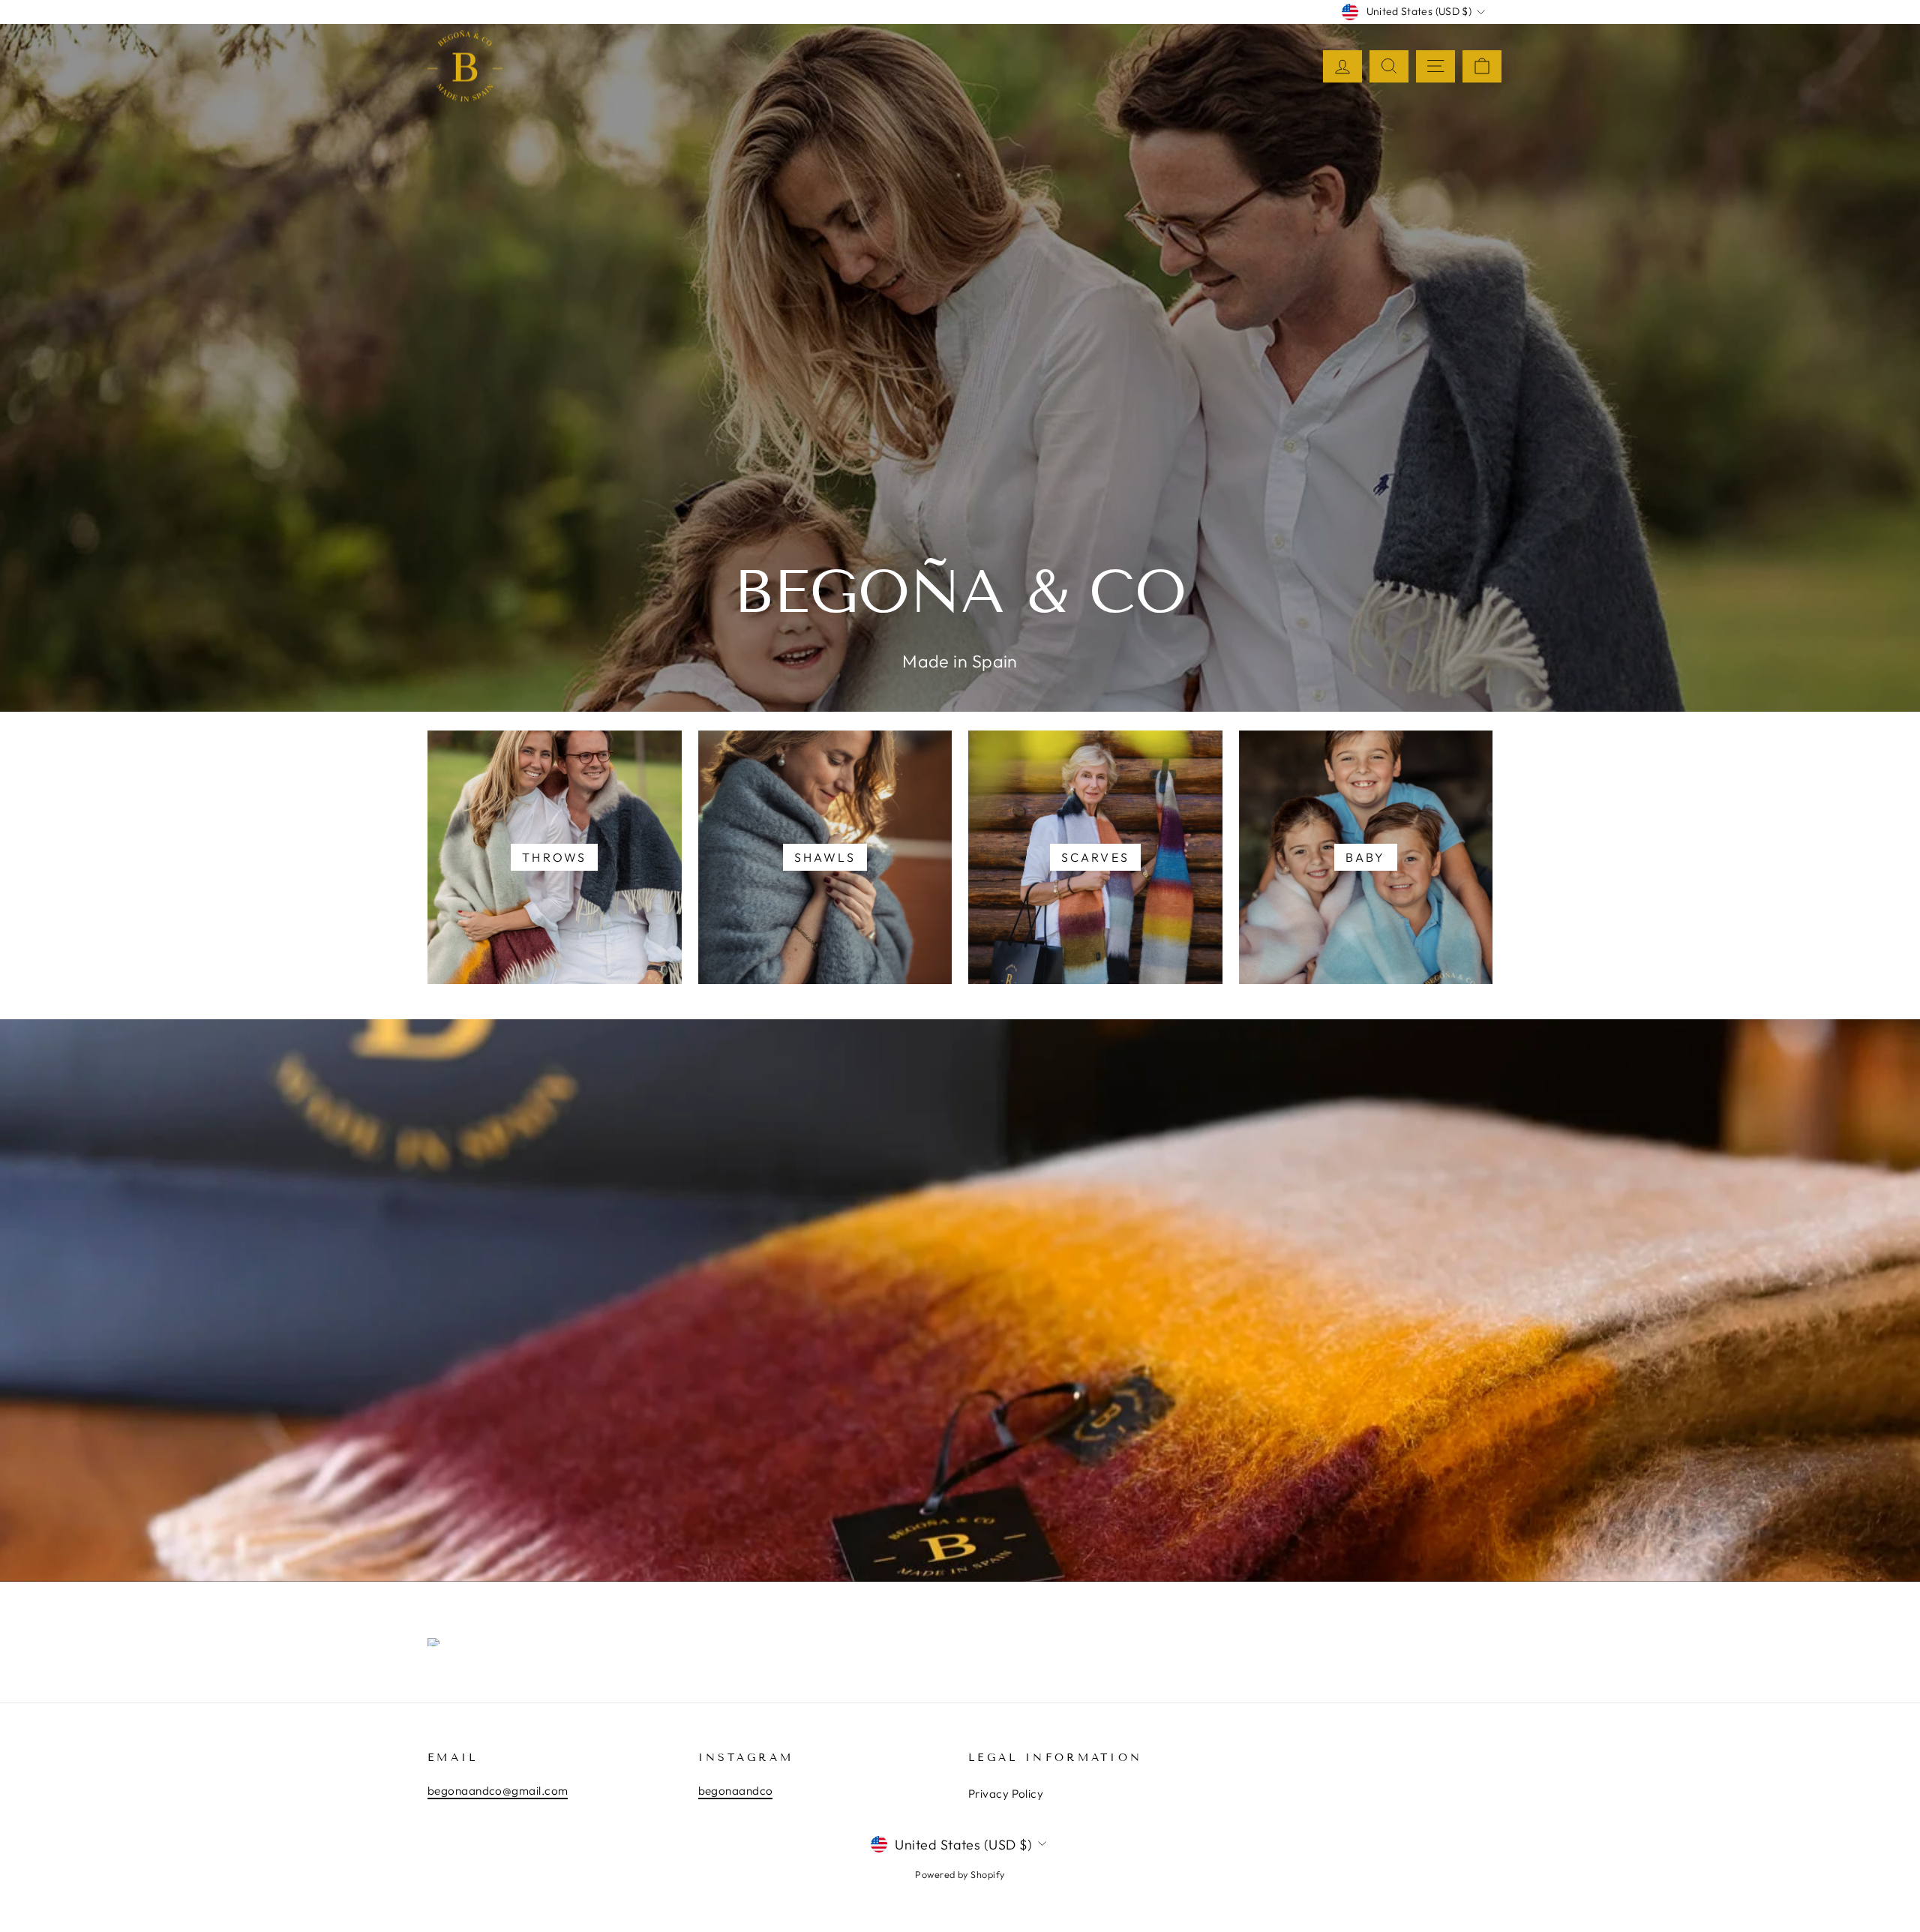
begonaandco (736, 1791)
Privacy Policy (1006, 1794)
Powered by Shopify (960, 1874)
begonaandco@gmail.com (498, 1791)
